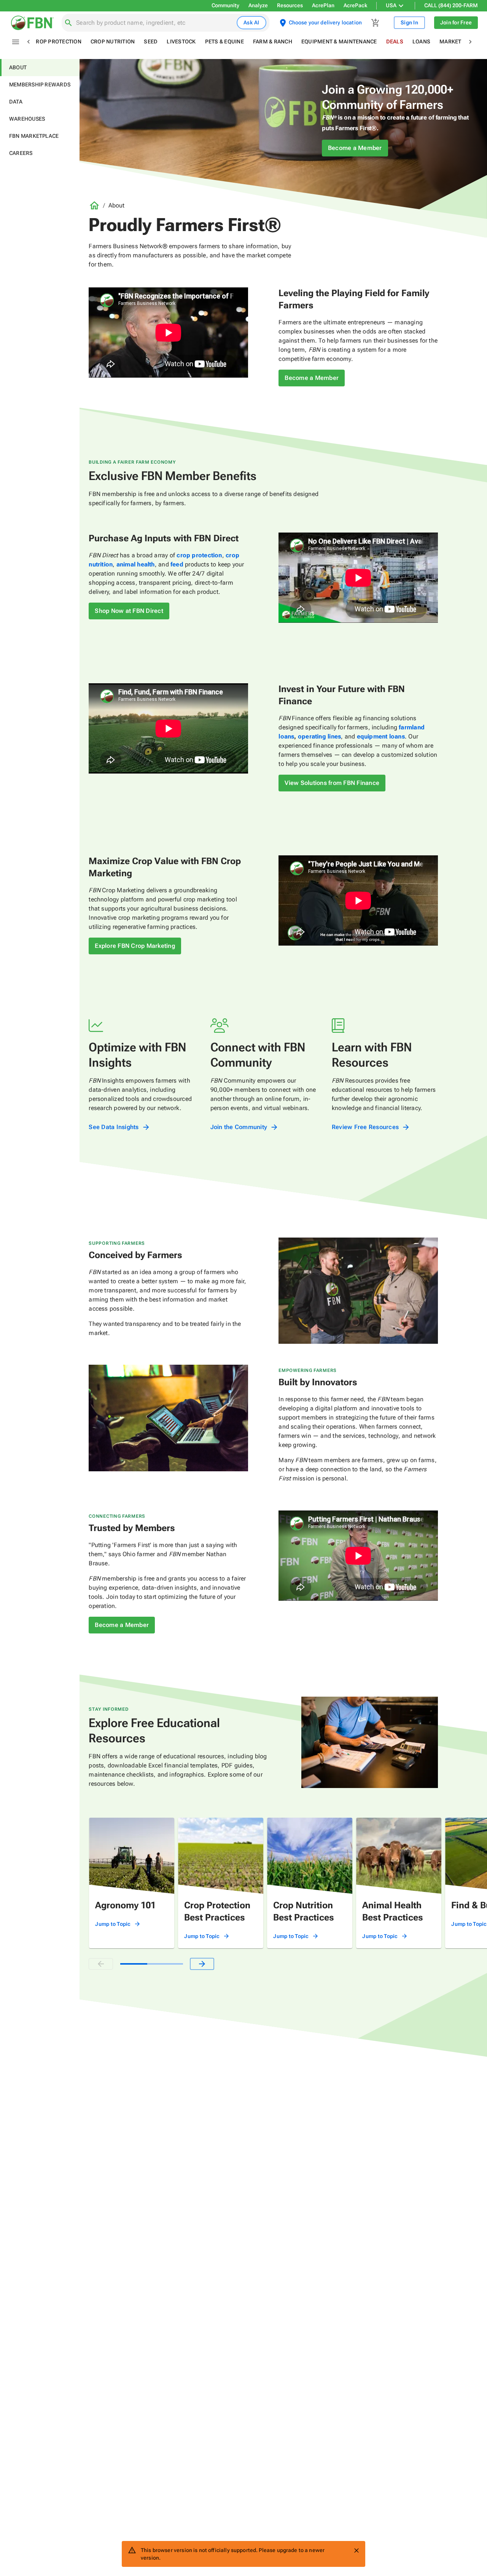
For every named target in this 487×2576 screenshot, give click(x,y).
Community (225, 5)
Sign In (409, 22)
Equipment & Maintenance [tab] (339, 41)
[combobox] (155, 23)
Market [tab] (450, 41)
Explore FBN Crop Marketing (135, 946)
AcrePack (355, 5)
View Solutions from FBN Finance (332, 783)
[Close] (356, 2550)
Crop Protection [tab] (57, 41)
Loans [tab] (421, 41)
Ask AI (251, 22)
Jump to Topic (113, 1924)
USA (391, 5)
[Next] (202, 1964)
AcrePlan (323, 5)
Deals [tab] (395, 41)
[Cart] (376, 23)
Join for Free (456, 22)
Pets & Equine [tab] (224, 41)
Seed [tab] (151, 41)
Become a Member (355, 148)
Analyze (258, 5)
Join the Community (239, 1127)
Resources (290, 5)
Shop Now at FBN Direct (129, 611)
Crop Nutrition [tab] (113, 41)
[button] (40, 68)
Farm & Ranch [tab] (273, 41)
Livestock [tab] (181, 41)
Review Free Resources (365, 1127)
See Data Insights (114, 1127)
